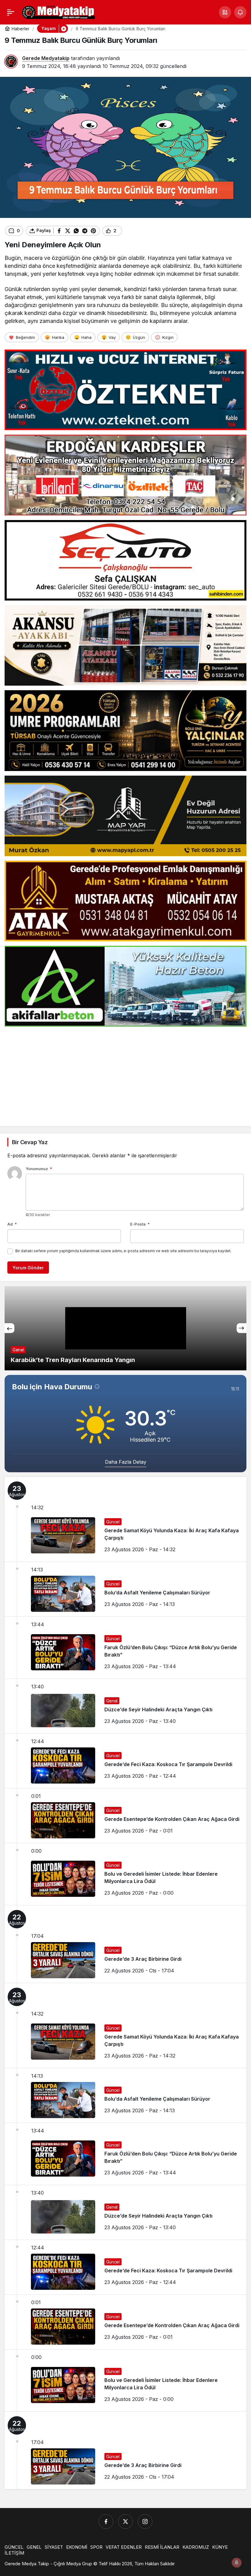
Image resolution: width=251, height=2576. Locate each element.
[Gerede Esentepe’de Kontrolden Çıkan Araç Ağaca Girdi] (125, 1816)
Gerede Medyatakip (46, 58)
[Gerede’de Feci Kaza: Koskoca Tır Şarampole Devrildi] (125, 1761)
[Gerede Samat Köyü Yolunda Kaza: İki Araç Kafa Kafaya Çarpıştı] (125, 1519)
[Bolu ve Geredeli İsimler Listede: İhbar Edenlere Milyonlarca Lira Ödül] (125, 1874)
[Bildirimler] (240, 12)
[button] (225, 12)
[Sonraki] (242, 1328)
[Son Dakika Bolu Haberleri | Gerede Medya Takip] (58, 12)
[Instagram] (145, 2522)
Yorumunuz (39, 1169)
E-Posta (140, 1224)
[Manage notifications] (237, 2563)
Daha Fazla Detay (126, 1462)
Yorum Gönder (28, 1268)
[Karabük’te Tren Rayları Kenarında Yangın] (125, 1328)
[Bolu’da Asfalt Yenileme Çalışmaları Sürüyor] (125, 1589)
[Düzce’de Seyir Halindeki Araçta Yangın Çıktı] (125, 1706)
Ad (12, 1224)
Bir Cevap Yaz (30, 1142)
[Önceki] (9, 1328)
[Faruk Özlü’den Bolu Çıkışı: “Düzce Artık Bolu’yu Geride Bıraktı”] (125, 1648)
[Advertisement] (125, 1074)
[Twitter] (125, 2522)
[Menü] (11, 12)
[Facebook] (106, 2522)
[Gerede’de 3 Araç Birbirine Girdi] (125, 1944)
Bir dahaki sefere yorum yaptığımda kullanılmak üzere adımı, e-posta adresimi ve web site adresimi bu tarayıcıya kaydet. (123, 1251)
